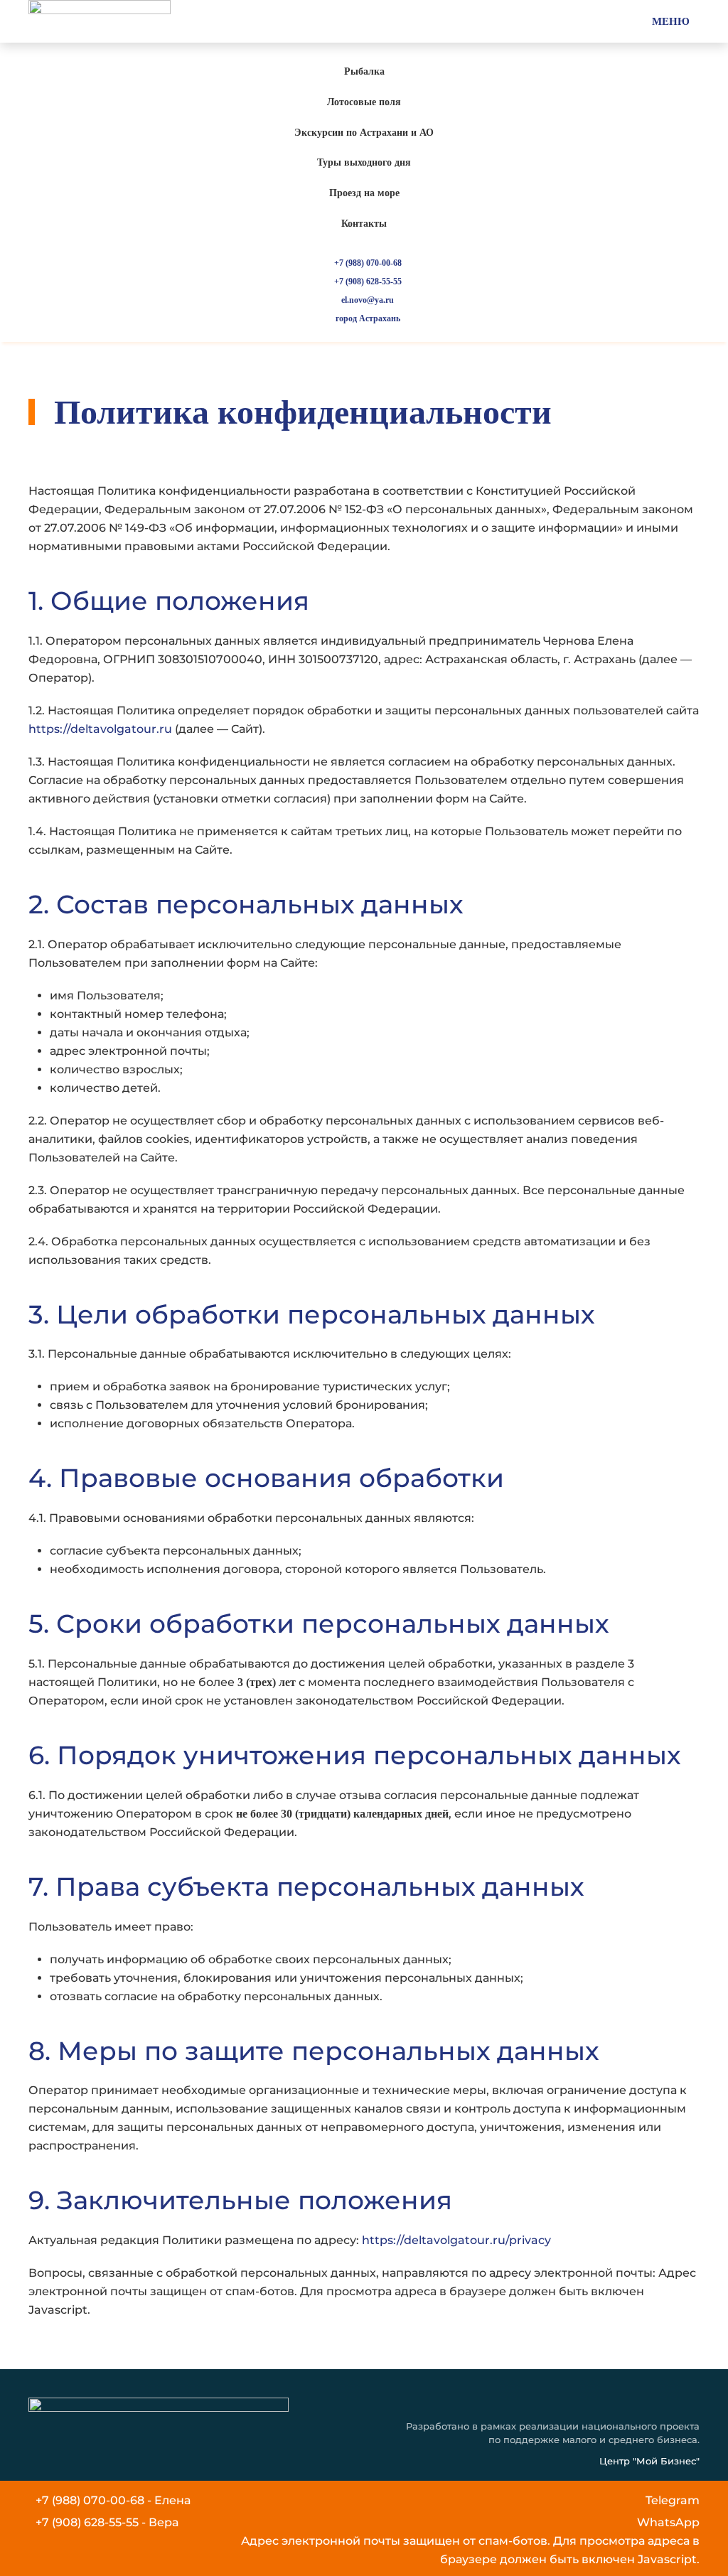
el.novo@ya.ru (368, 300)
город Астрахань (368, 318)
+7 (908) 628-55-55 (368, 281)
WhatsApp (668, 2522)
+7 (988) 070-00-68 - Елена (113, 2500)
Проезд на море (364, 193)
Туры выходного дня (364, 162)
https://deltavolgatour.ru (100, 729)
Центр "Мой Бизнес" (649, 2461)
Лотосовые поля (364, 102)
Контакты (364, 224)
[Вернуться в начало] (100, 21)
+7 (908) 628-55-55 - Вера (107, 2522)
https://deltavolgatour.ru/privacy (456, 2240)
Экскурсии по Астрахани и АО (364, 133)
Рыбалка (364, 71)
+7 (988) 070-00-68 (368, 263)
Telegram (673, 2500)
